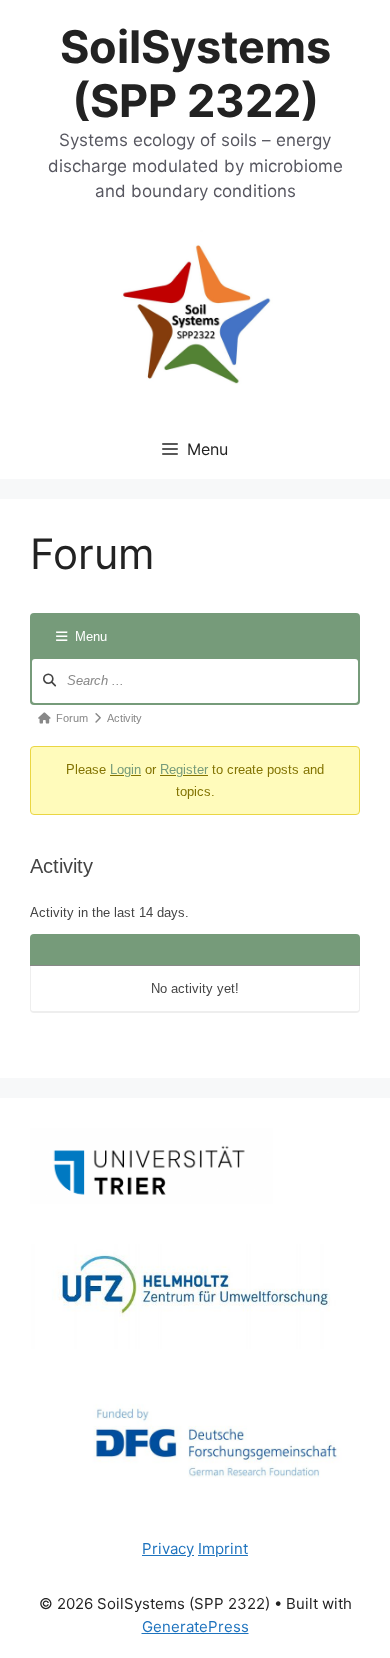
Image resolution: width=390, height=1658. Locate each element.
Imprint (223, 1548)
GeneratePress (195, 1626)
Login (125, 769)
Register (184, 769)
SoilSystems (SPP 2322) (195, 73)
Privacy (168, 1548)
